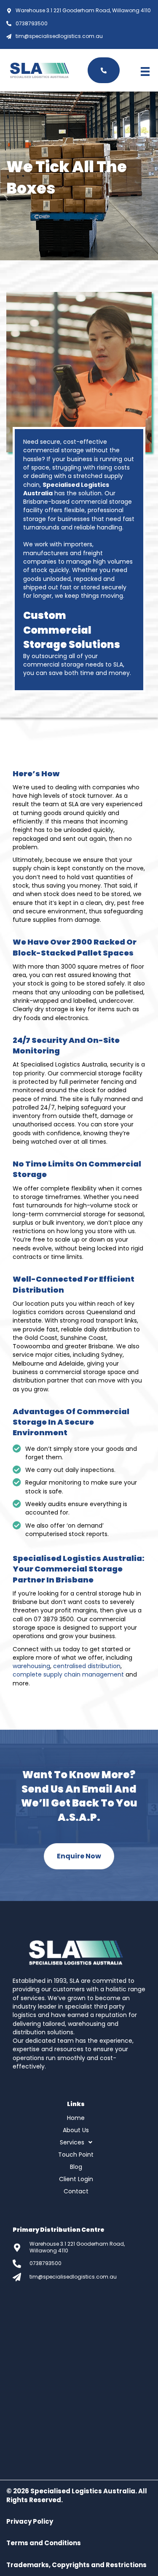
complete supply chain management (68, 1674)
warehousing (31, 1666)
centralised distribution (87, 1666)
